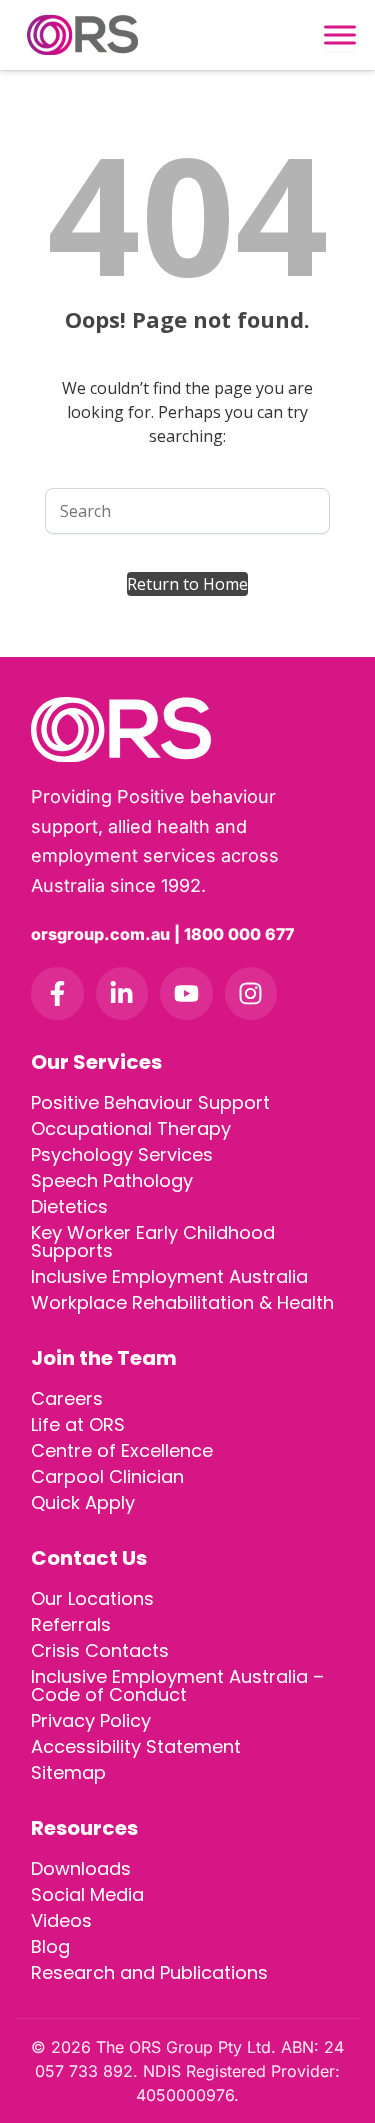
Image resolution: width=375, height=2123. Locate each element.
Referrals (71, 1624)
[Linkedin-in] (122, 993)
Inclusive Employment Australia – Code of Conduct (177, 1685)
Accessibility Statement (136, 1746)
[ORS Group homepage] (187, 729)
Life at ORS (78, 1424)
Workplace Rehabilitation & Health (182, 1302)
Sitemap (68, 1772)
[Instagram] (251, 993)
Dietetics (69, 1206)
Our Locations (92, 1598)
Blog (50, 1946)
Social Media (87, 1894)
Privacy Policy (91, 1720)
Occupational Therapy (131, 1128)
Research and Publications (149, 1972)
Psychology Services (122, 1154)
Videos (61, 1920)
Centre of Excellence (122, 1450)
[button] (187, 584)
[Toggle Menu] (340, 35)
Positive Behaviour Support (150, 1102)
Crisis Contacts (100, 1650)
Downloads (81, 1868)
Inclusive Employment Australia (169, 1276)
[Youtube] (186, 993)
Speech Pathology (112, 1180)
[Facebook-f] (57, 993)
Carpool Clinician (107, 1476)
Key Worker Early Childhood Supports (153, 1241)
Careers (67, 1398)
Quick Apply (83, 1502)
